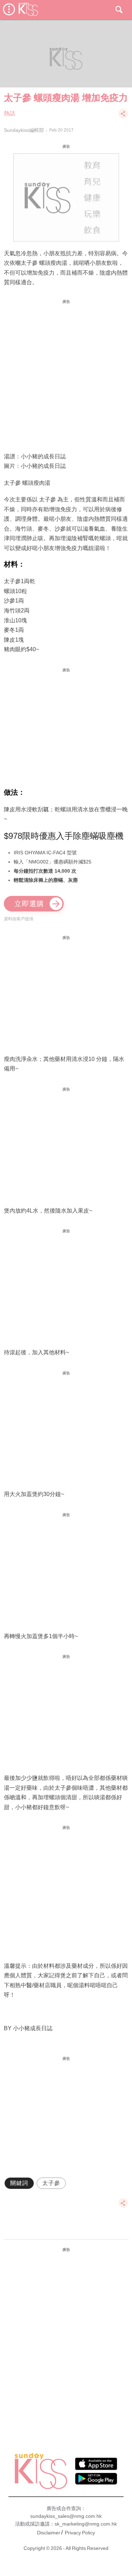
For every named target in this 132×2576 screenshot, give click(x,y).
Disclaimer (49, 2533)
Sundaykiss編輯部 (24, 130)
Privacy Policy (80, 2533)
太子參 (51, 2183)
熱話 (10, 113)
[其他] (123, 117)
